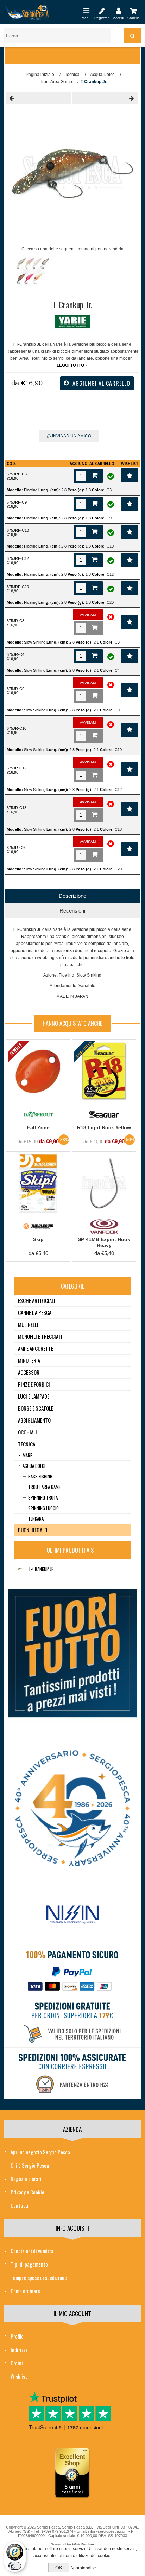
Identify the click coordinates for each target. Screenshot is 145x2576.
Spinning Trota (43, 1497)
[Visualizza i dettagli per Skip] (38, 1184)
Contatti (20, 2205)
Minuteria (29, 1360)
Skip (38, 1239)
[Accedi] (118, 11)
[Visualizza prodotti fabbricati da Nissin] (72, 1915)
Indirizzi (19, 2350)
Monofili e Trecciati (40, 1336)
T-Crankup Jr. (42, 1569)
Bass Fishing (40, 1476)
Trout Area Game (44, 1487)
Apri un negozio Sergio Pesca (40, 2152)
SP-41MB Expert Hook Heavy (104, 1242)
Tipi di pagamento (29, 2264)
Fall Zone (38, 1127)
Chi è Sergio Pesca (30, 2165)
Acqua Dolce (34, 1466)
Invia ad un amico (71, 436)
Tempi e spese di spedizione (39, 2277)
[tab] (72, 896)
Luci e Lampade (34, 1396)
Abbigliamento (34, 1420)
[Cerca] (132, 36)
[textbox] (58, 36)
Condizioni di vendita (32, 2251)
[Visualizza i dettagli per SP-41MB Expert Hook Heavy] (104, 1184)
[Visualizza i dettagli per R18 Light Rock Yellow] (104, 1071)
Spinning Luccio (43, 1508)
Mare (27, 1455)
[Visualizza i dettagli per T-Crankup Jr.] (20, 1569)
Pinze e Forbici (34, 1384)
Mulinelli (28, 1324)
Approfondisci (84, 2568)
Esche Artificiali (37, 1300)
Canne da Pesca (35, 1312)
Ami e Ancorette (36, 1348)
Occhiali (27, 1432)
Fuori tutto (84, 1050)
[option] (34, 273)
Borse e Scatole (36, 1408)
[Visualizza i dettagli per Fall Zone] (38, 1071)
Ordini (17, 2363)
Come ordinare (25, 2291)
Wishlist (19, 2376)
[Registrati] (102, 11)
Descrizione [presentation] (72, 896)
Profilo (17, 2336)
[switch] (15, 2566)
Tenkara (36, 1519)
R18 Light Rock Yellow (104, 1127)
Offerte (16, 1050)
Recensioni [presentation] (72, 911)
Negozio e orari (26, 2179)
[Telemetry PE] (105, 98)
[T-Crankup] (38, 98)
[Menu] (86, 11)
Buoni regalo (33, 1530)
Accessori (29, 1372)
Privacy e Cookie (27, 2192)
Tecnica (27, 1444)
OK (59, 2568)
